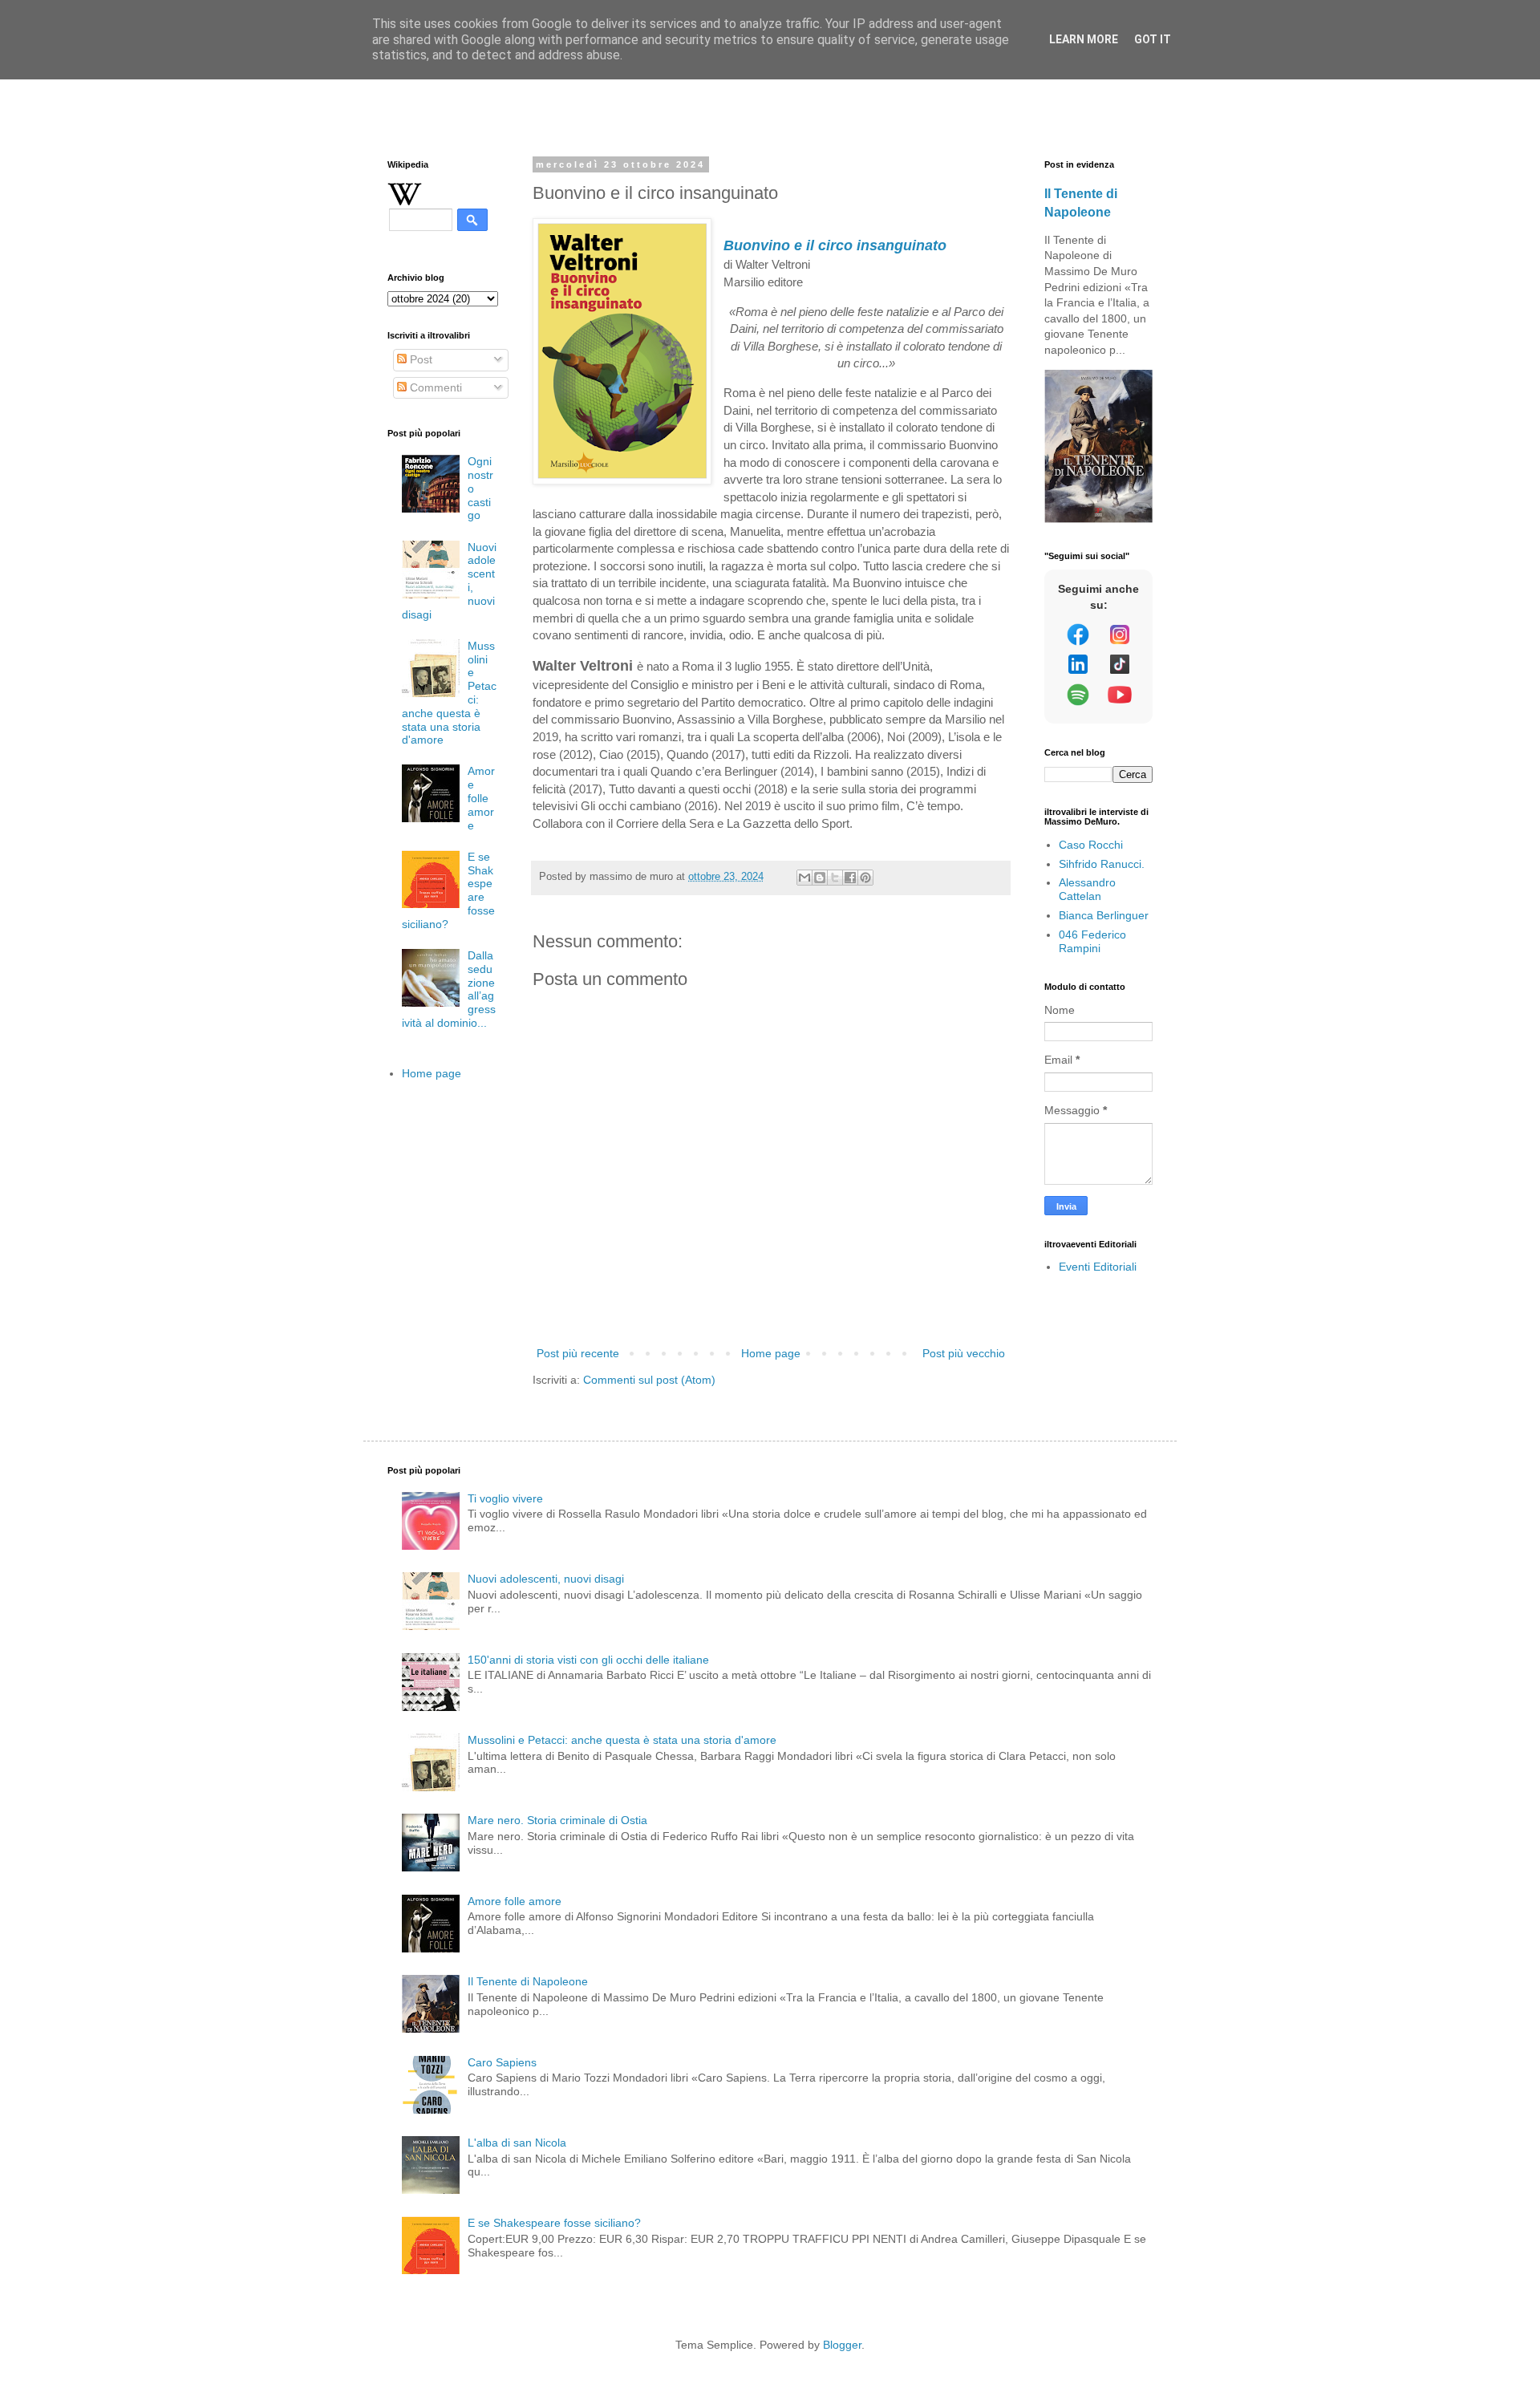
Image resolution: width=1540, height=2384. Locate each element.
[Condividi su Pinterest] (865, 878)
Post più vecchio (964, 1353)
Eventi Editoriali (1098, 1267)
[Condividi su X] (835, 878)
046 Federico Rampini (1092, 941)
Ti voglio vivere (505, 1498)
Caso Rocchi (1091, 845)
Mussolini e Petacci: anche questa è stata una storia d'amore (622, 1740)
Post (419, 359)
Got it (1153, 39)
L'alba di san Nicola (517, 2143)
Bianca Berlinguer (1104, 915)
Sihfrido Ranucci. (1102, 864)
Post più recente (578, 1353)
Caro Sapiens (502, 2062)
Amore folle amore (481, 798)
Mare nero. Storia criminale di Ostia (557, 1820)
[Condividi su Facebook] (850, 878)
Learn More (1084, 39)
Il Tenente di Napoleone (528, 1981)
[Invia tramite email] (804, 878)
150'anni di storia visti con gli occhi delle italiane (588, 1660)
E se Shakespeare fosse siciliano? (554, 2223)
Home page (771, 1353)
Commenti (434, 387)
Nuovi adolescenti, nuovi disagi (546, 1579)
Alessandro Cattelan (1087, 889)
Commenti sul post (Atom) (649, 1380)
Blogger (842, 2345)
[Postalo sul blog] (820, 878)
